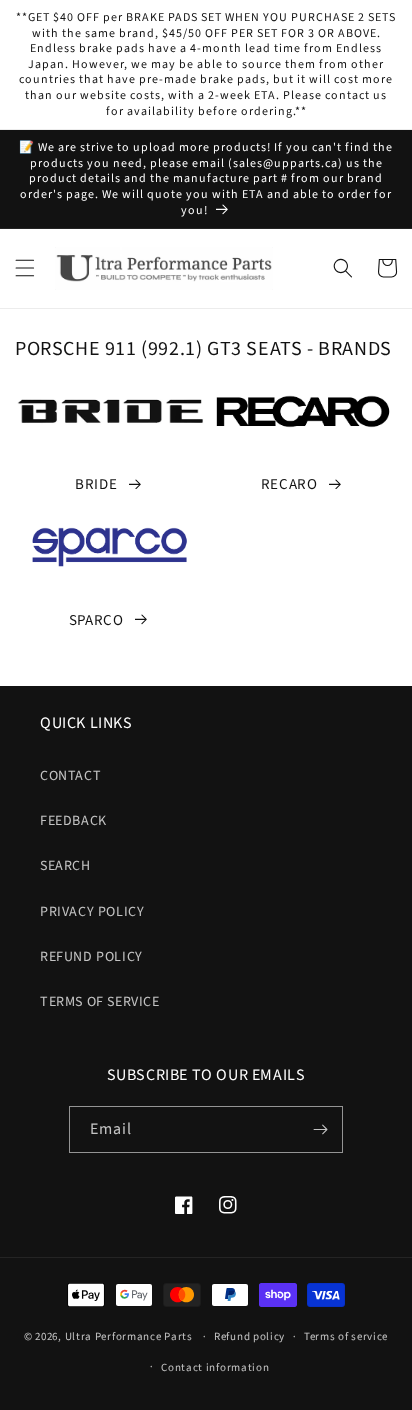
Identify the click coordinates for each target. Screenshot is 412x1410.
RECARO (289, 484)
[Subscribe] (320, 1129)
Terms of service (346, 1336)
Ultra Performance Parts (129, 1336)
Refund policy (249, 1336)
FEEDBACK (73, 821)
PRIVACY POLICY (92, 912)
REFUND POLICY (91, 957)
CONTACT (70, 776)
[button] (25, 268)
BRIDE (96, 484)
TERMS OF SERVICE (100, 1002)
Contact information (215, 1367)
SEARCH (65, 866)
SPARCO (96, 620)
